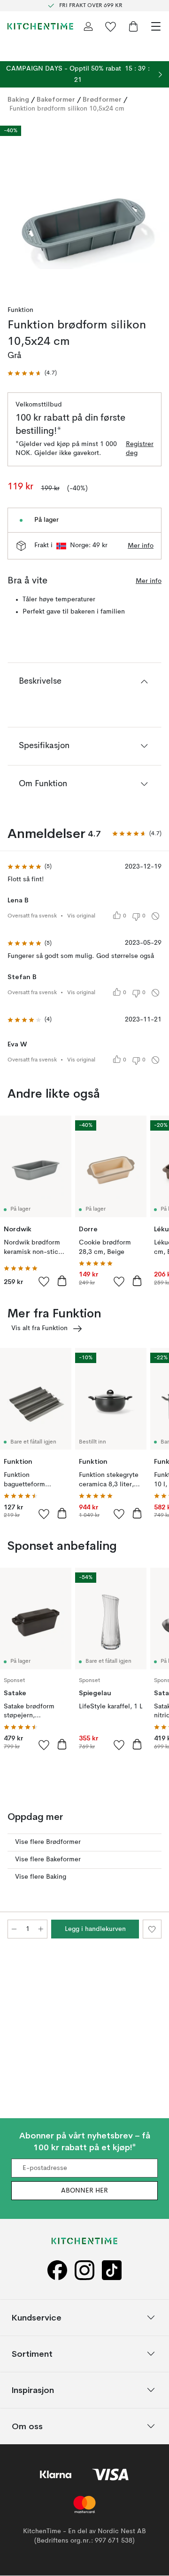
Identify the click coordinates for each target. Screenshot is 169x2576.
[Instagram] (84, 2270)
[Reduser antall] (14, 1929)
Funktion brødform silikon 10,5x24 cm (67, 109)
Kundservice (37, 2317)
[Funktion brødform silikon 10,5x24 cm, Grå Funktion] (84, 206)
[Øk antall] (41, 1929)
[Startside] (40, 26)
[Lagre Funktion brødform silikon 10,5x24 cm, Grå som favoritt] (152, 1929)
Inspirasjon (33, 2390)
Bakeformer (56, 99)
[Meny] (156, 26)
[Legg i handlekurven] (62, 1281)
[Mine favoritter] (111, 26)
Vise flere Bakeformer (48, 1859)
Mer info (141, 546)
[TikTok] (112, 2270)
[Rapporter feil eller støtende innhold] (155, 916)
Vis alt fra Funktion (39, 1328)
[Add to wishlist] (44, 1281)
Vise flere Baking (41, 1877)
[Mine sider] (88, 26)
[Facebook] (57, 2270)
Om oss (27, 2426)
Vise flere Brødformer (48, 1842)
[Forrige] (17, 207)
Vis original (81, 916)
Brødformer (102, 99)
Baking (18, 99)
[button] (32, 373)
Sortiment (32, 2354)
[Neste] (152, 207)
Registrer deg (140, 449)
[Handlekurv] (133, 26)
